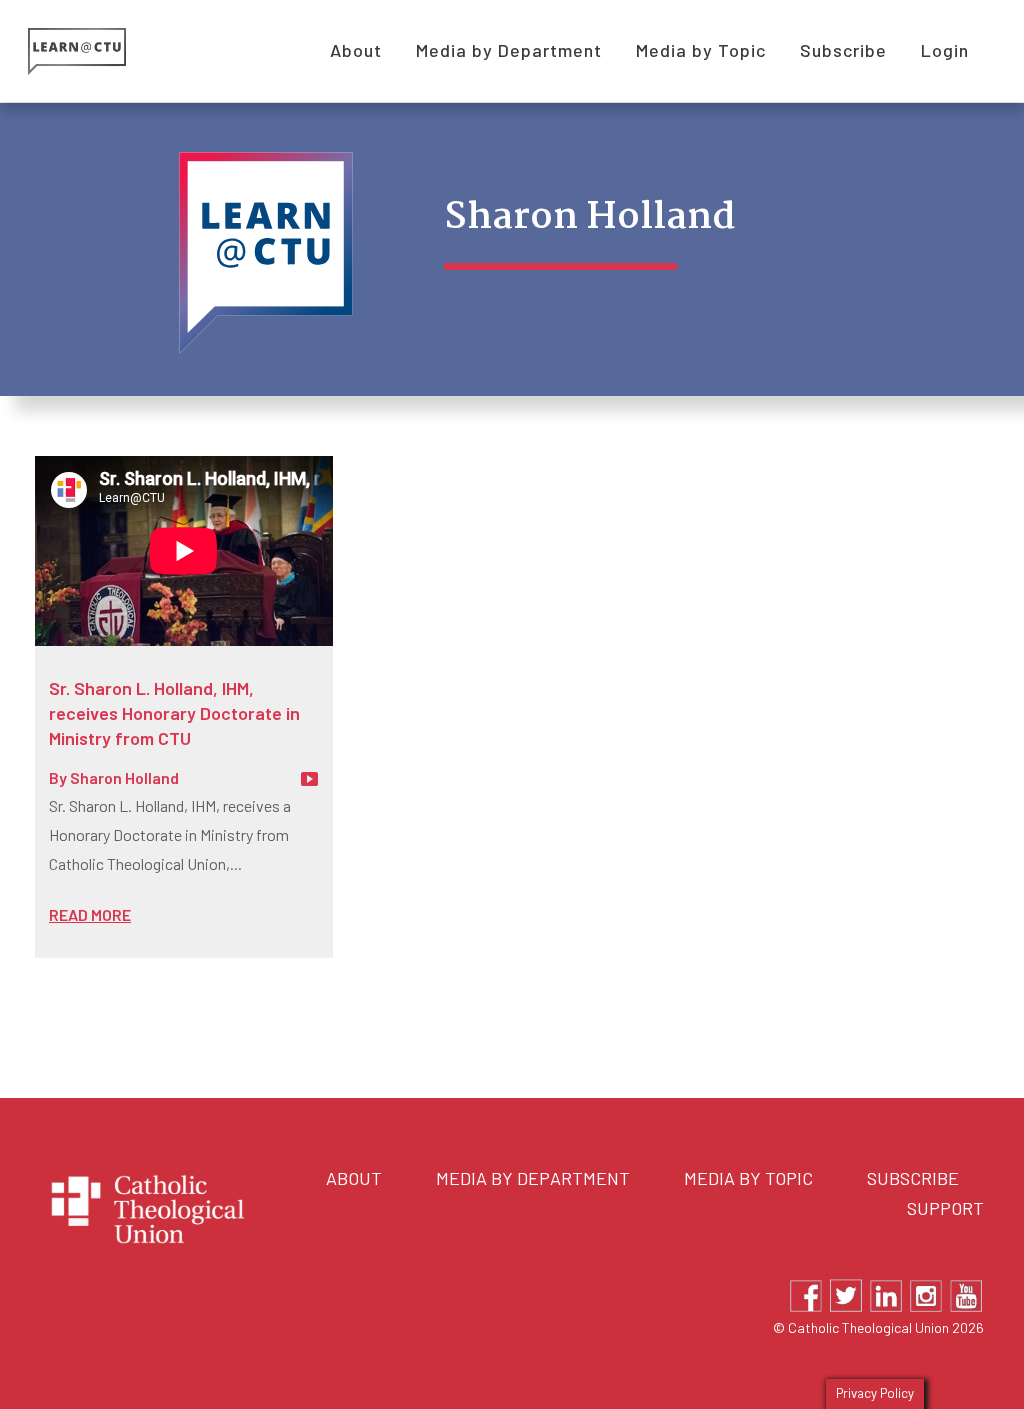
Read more (90, 914)
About (354, 1178)
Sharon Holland (124, 777)
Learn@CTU (99, 51)
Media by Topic (748, 1178)
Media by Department (533, 1178)
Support (945, 1208)
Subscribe (913, 1178)
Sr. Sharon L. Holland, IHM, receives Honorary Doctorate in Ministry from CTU (174, 713)
